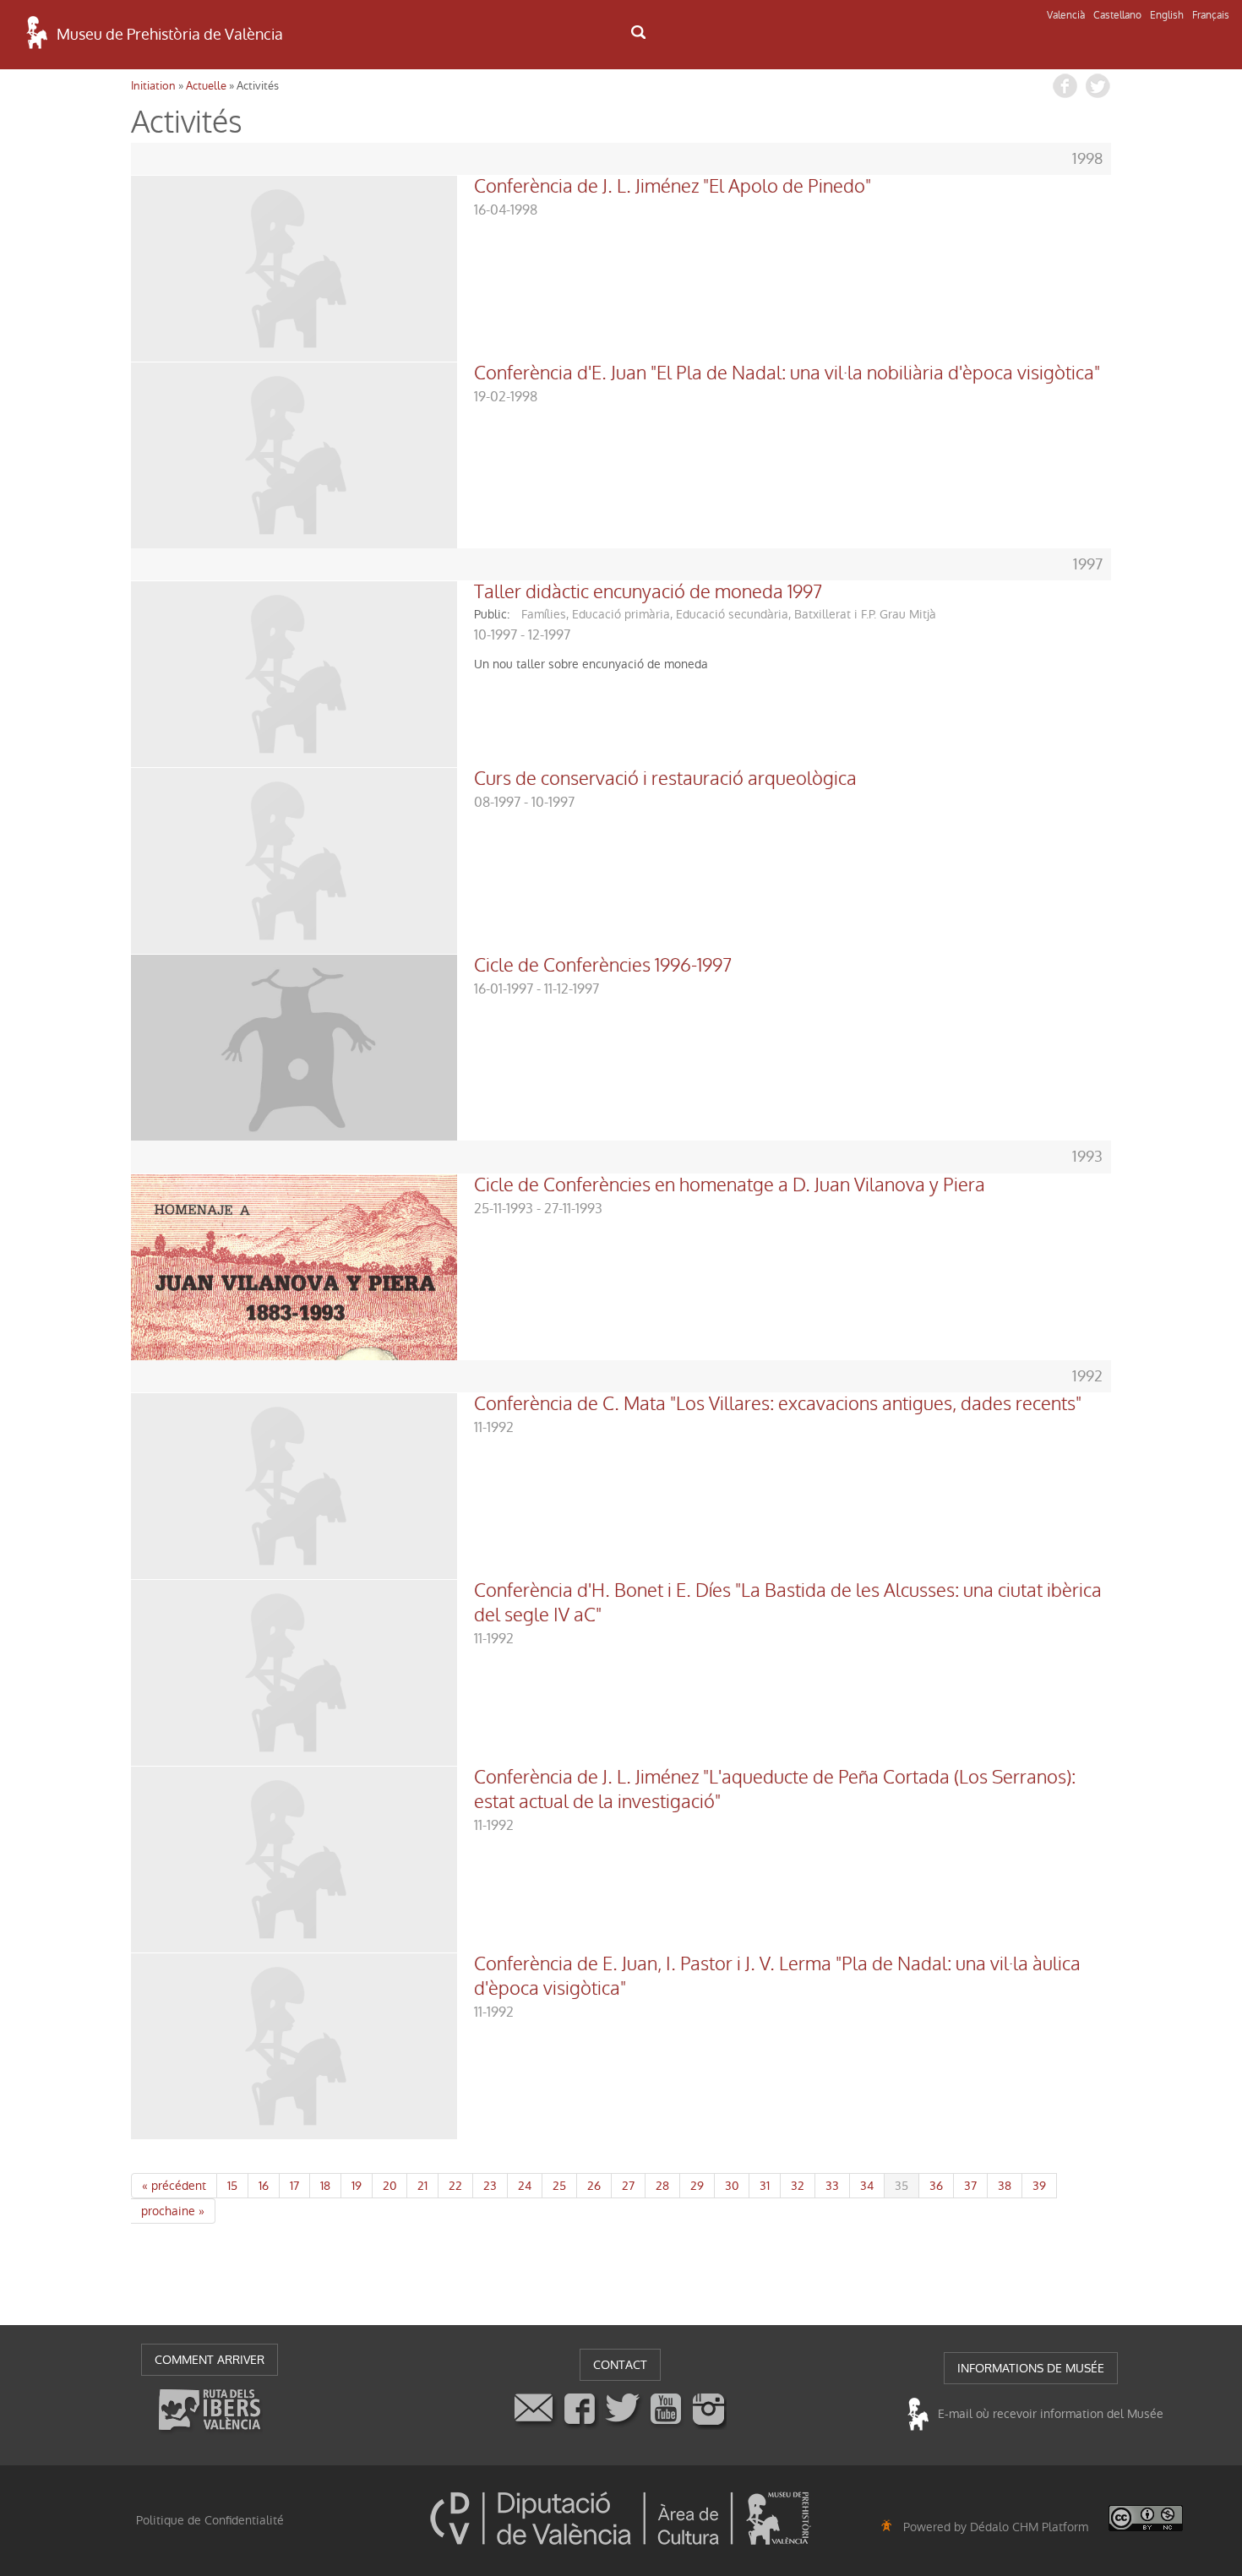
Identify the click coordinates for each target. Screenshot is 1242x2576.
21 (422, 2186)
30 (732, 2186)
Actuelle (206, 86)
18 (325, 2186)
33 (832, 2186)
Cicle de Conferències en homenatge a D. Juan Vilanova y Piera (730, 1185)
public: (492, 614)
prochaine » (173, 2211)
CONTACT (620, 2365)
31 (765, 2186)
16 (264, 2186)
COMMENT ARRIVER (210, 2360)
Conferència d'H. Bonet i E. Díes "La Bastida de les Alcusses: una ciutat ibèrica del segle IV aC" (788, 1603)
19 (357, 2186)
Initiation (153, 86)
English (1167, 15)
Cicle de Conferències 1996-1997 (603, 966)
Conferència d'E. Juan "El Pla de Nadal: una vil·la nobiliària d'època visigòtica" (787, 373)
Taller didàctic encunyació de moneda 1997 (648, 592)
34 (867, 2186)
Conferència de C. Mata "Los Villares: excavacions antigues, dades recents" (778, 1404)
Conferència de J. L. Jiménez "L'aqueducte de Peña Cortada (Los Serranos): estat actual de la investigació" (775, 1790)
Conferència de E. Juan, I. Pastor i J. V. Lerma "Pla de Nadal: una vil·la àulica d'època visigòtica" (777, 1977)
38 (1005, 2186)
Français (1211, 15)
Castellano (1117, 15)
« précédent (174, 2186)
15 (232, 2186)
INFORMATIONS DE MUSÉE (1031, 2368)
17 (294, 2186)
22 (455, 2186)
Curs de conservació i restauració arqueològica (665, 779)
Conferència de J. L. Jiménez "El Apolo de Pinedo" (673, 187)
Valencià (1066, 15)
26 (594, 2186)
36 (936, 2186)
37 (970, 2186)
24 (525, 2186)
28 (662, 2186)
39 (1039, 2186)
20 (389, 2186)
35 (902, 2186)
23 (490, 2186)
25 (559, 2186)
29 (697, 2186)
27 (628, 2186)
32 (798, 2186)
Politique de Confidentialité (210, 2520)
